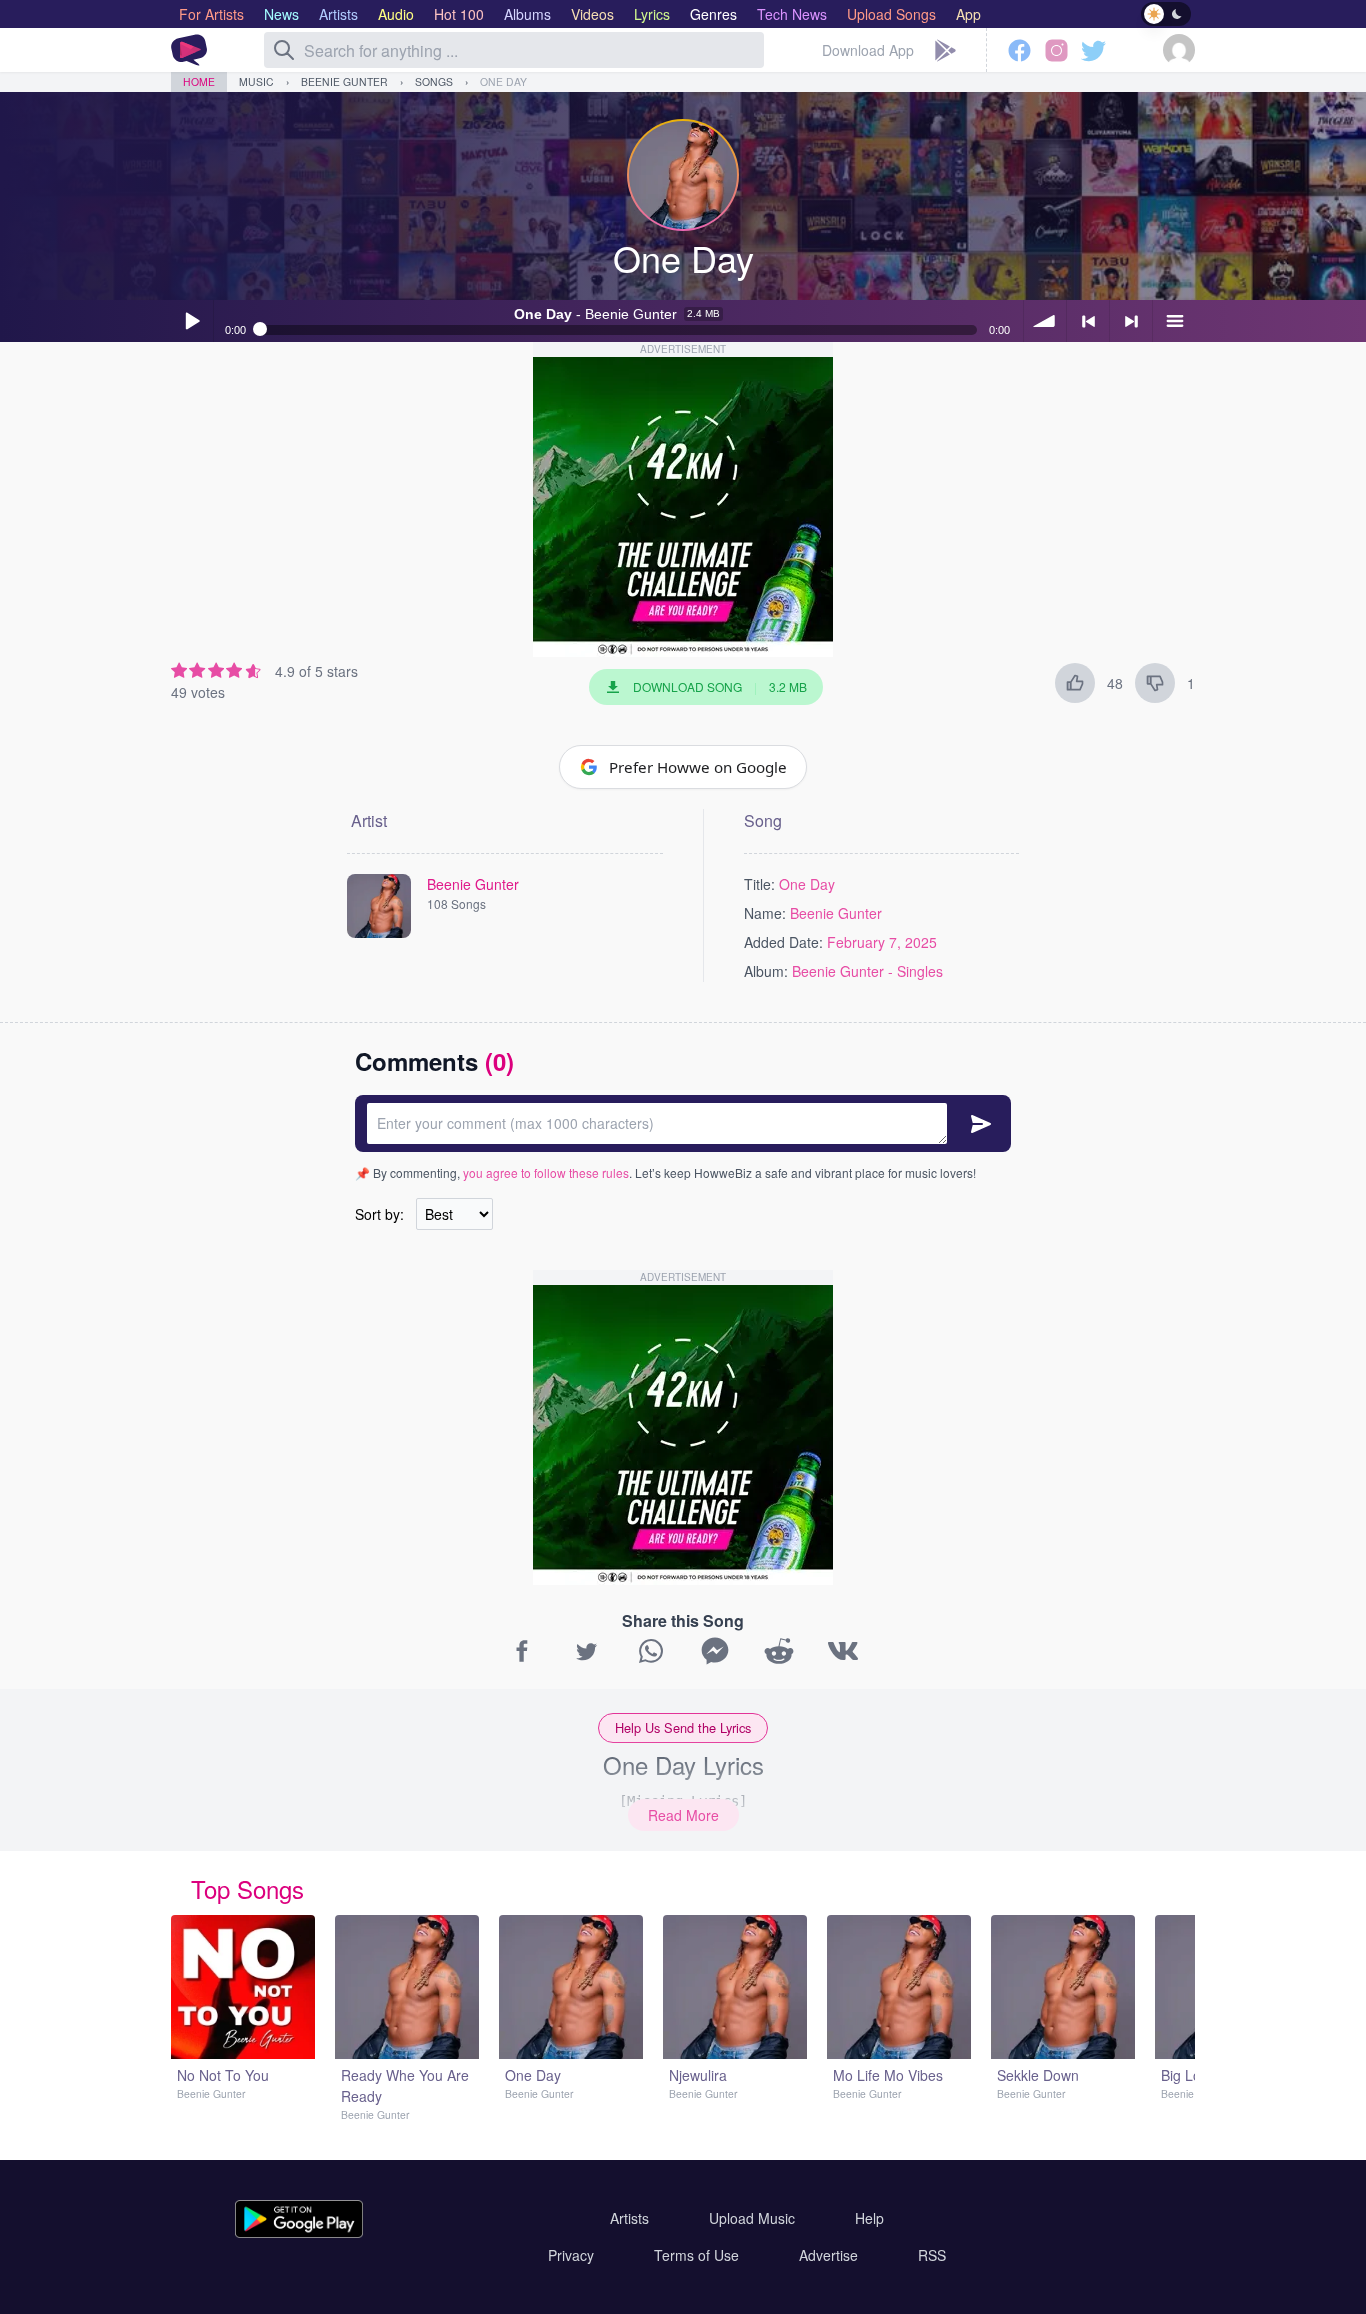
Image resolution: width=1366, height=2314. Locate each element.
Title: (759, 884)
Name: (765, 913)
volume (1045, 321)
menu (1174, 321)
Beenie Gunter (344, 81)
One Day (503, 81)
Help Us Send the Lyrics (683, 1727)
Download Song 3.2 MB (720, 686)
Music (256, 81)
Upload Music (752, 2218)
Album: (766, 971)
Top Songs (247, 1888)
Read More (683, 1815)
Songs (434, 81)
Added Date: (783, 942)
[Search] (284, 50)
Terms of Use (696, 2255)
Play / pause (192, 321)
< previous (1088, 321)
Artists (629, 2218)
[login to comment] (683, 1123)
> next (1131, 321)
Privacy (571, 2255)
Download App (868, 50)
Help (869, 2218)
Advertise (828, 2255)
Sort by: (379, 1214)
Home (199, 81)
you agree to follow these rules (546, 1172)
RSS (932, 2255)
